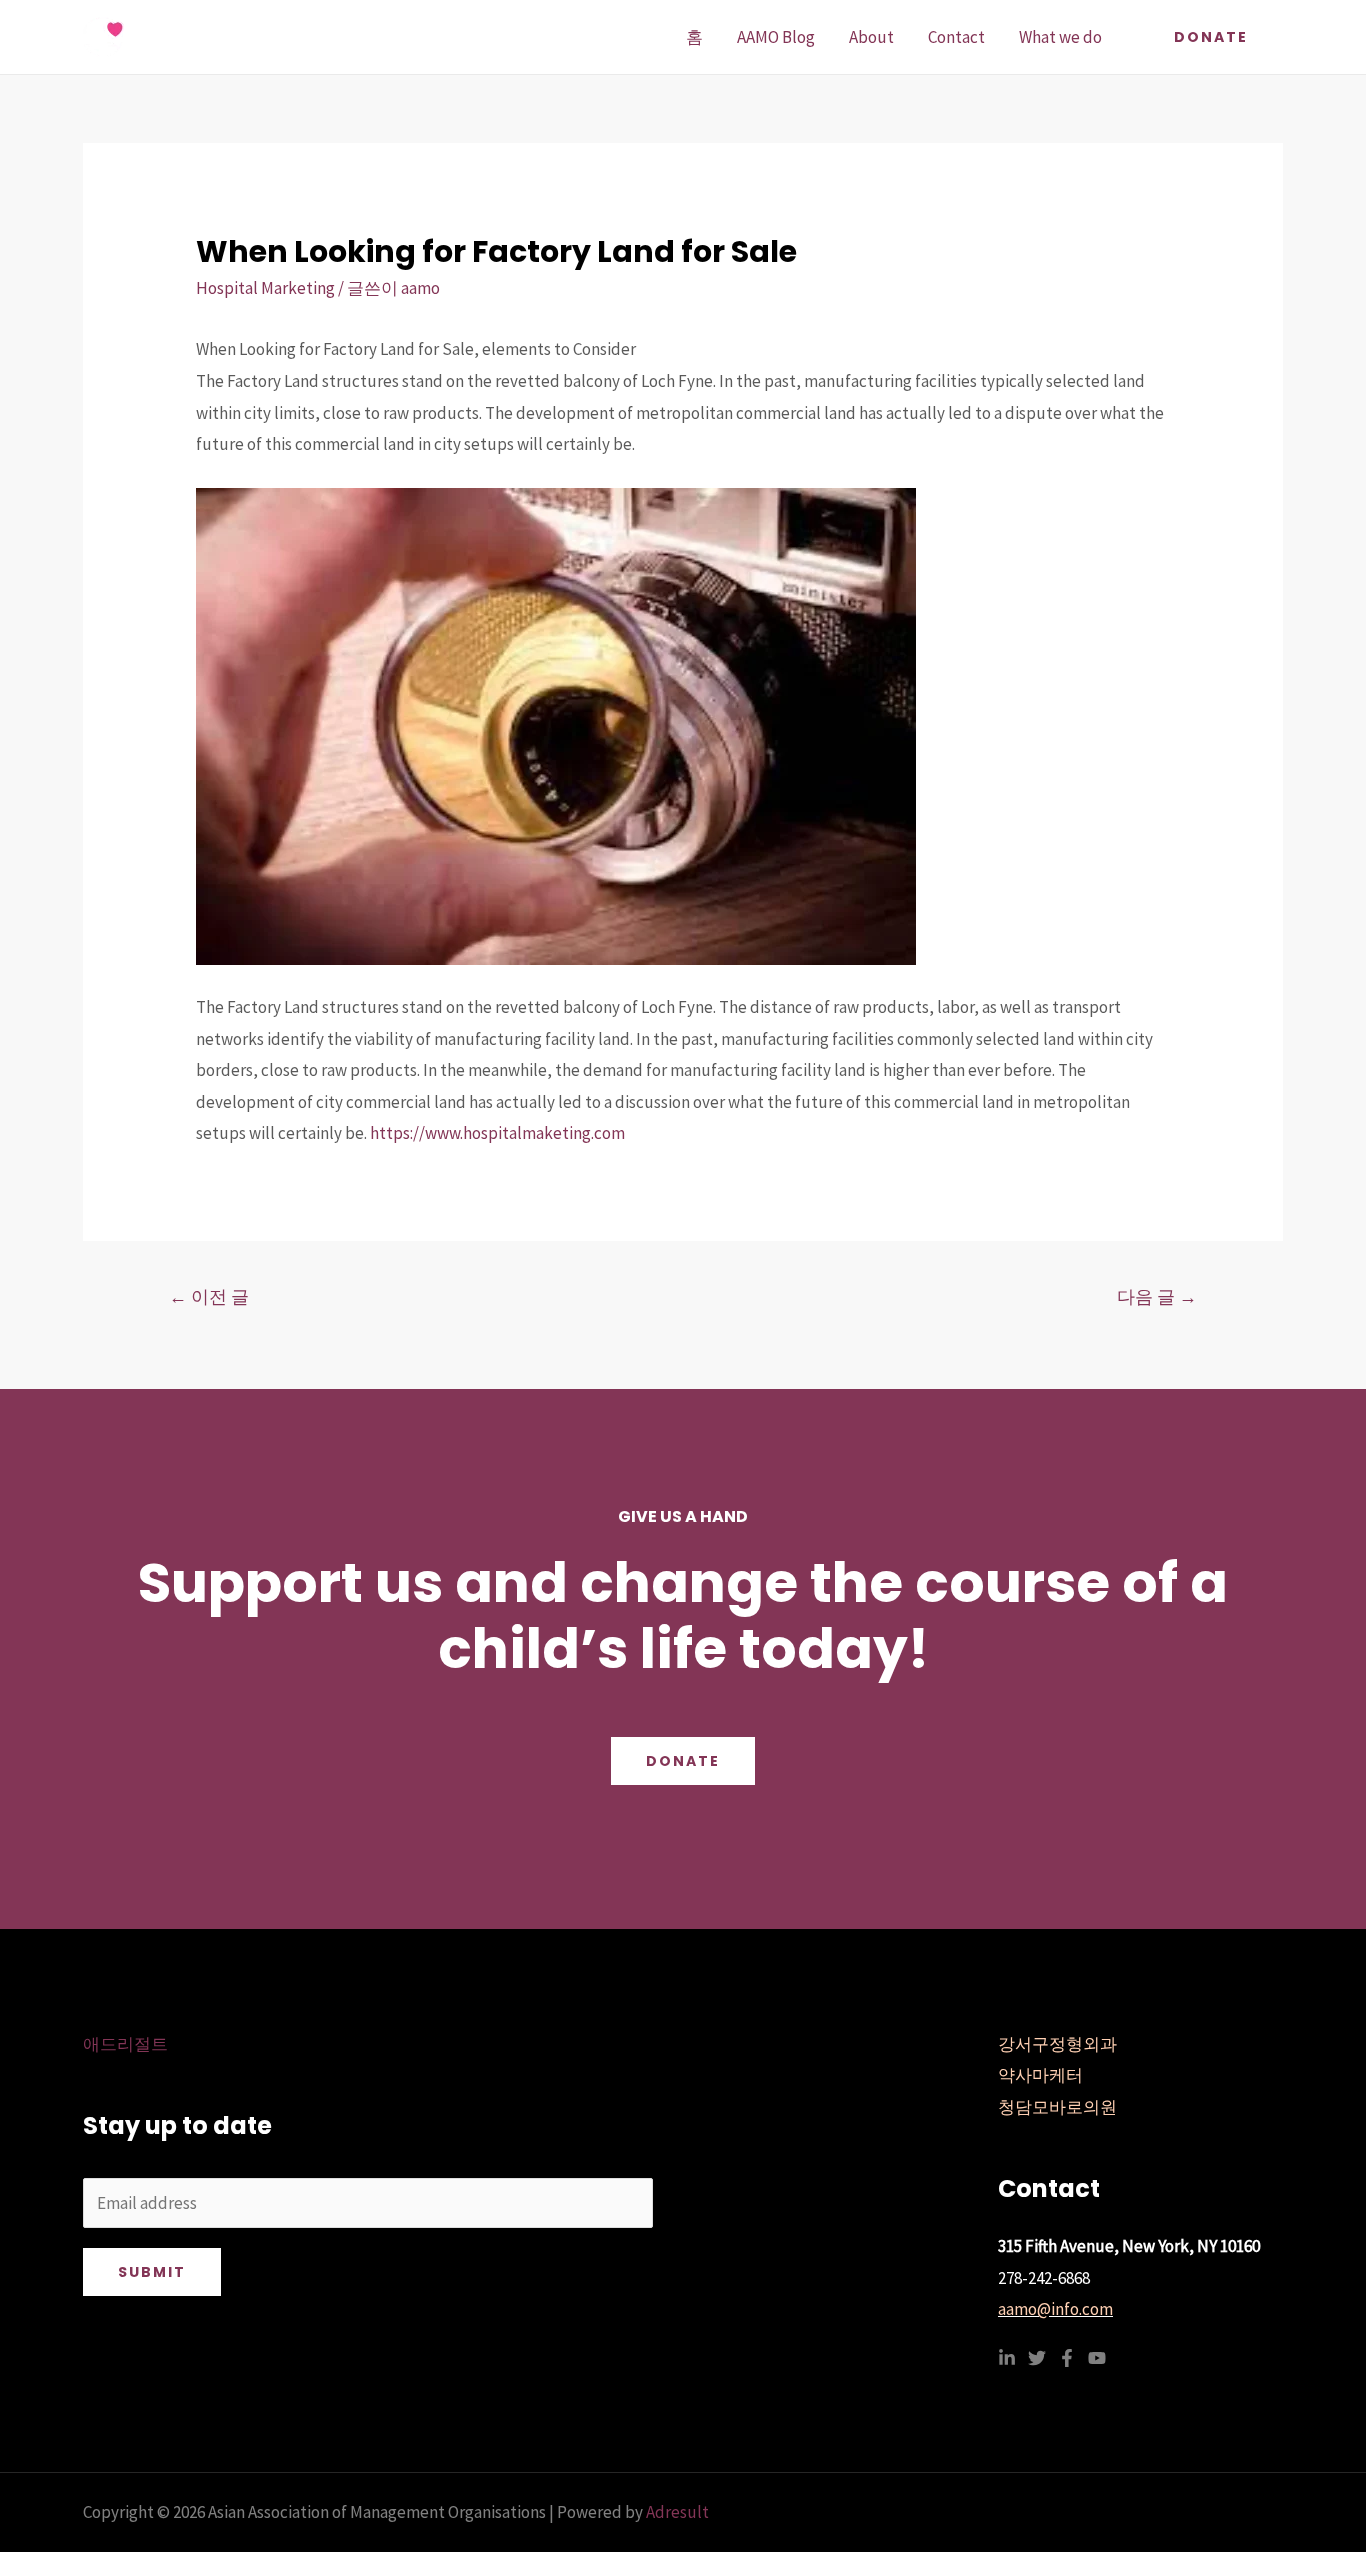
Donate (683, 1761)
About (871, 37)
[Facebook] (1067, 2358)
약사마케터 (1040, 2075)
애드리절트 (125, 2044)
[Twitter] (1037, 2358)
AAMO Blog (776, 37)
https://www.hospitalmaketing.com (497, 1133)
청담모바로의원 (1057, 2107)
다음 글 (1157, 1296)
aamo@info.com (1055, 2309)
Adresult (677, 2512)
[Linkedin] (1007, 2358)
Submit (152, 2272)
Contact (956, 37)
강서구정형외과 (1057, 2044)
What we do (1060, 37)
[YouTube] (1097, 2358)
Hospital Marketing (265, 288)
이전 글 (209, 1296)
